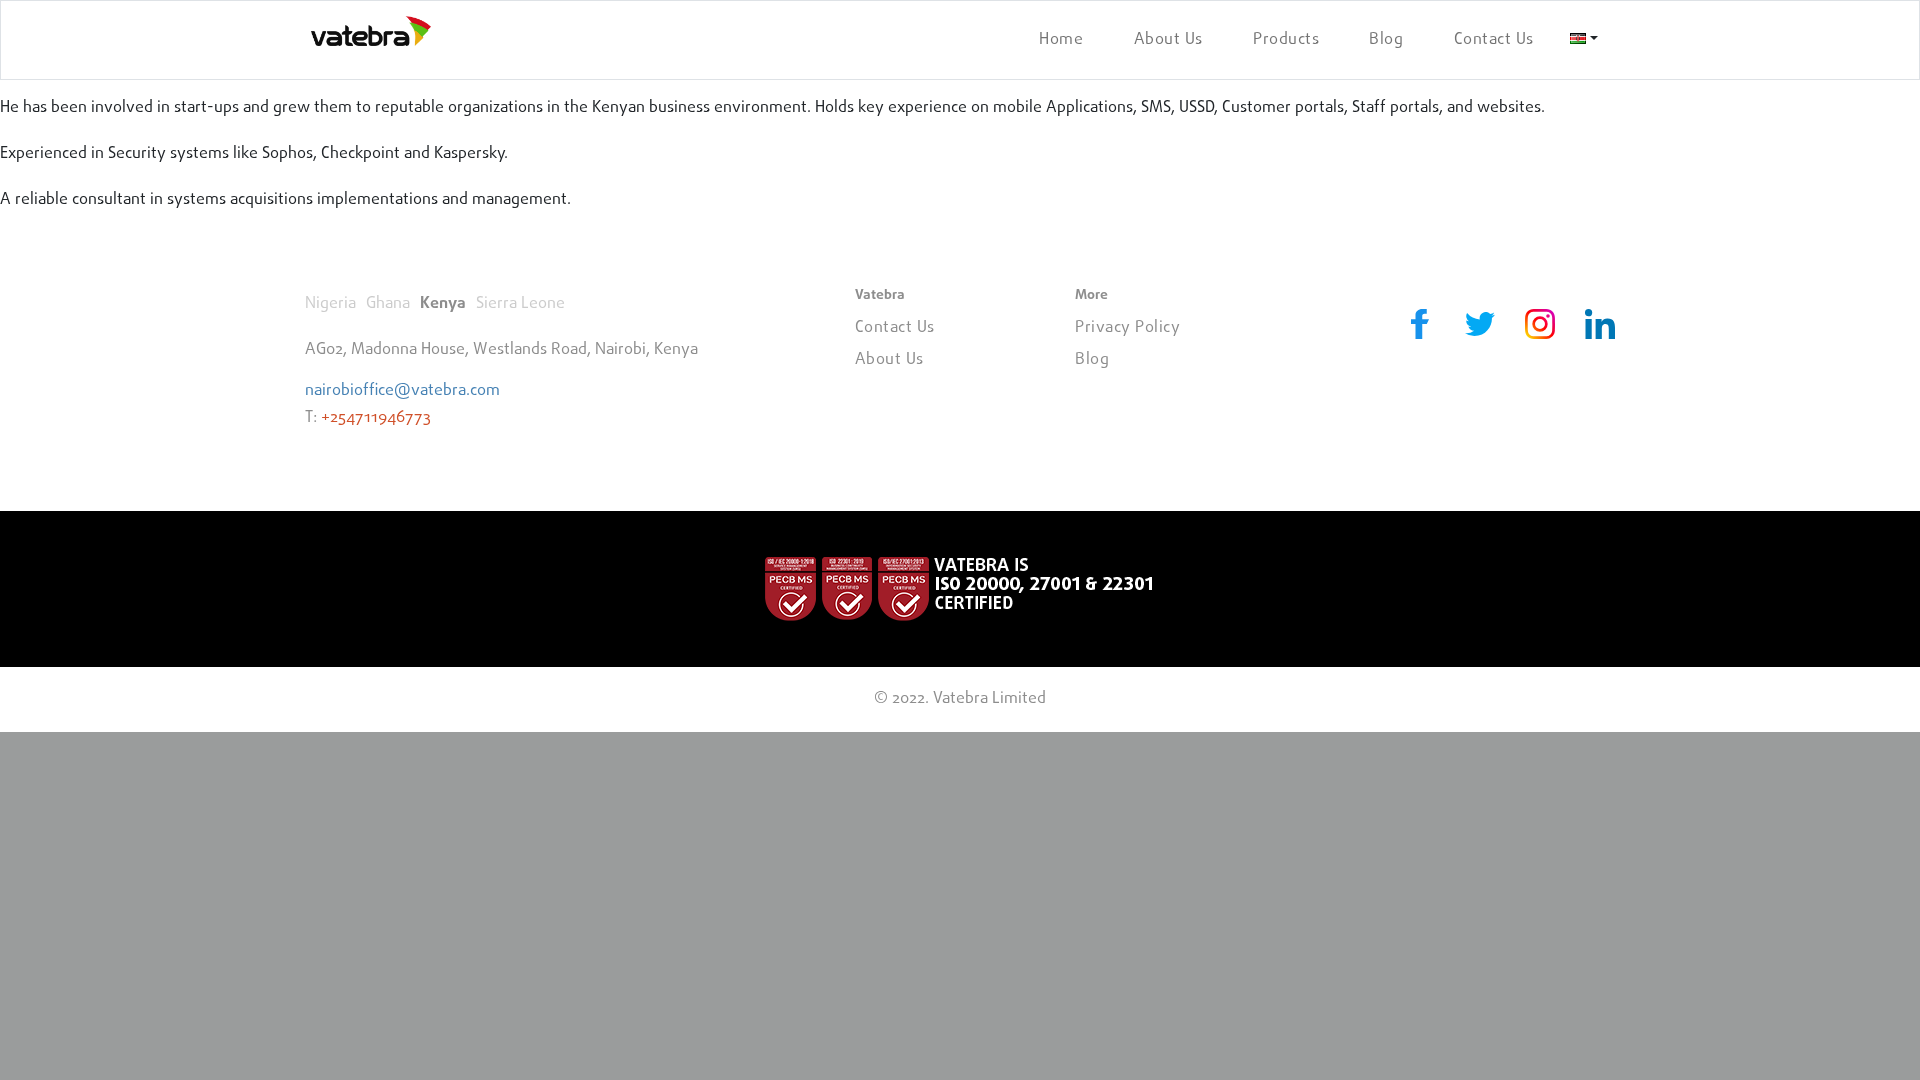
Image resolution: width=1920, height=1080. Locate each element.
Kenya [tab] (443, 304)
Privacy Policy (1127, 328)
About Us (1168, 40)
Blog (1386, 40)
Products (1286, 40)
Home (1061, 40)
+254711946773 (376, 418)
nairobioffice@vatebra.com (402, 391)
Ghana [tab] (388, 304)
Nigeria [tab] (330, 304)
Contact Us (1494, 40)
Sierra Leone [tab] (520, 304)
